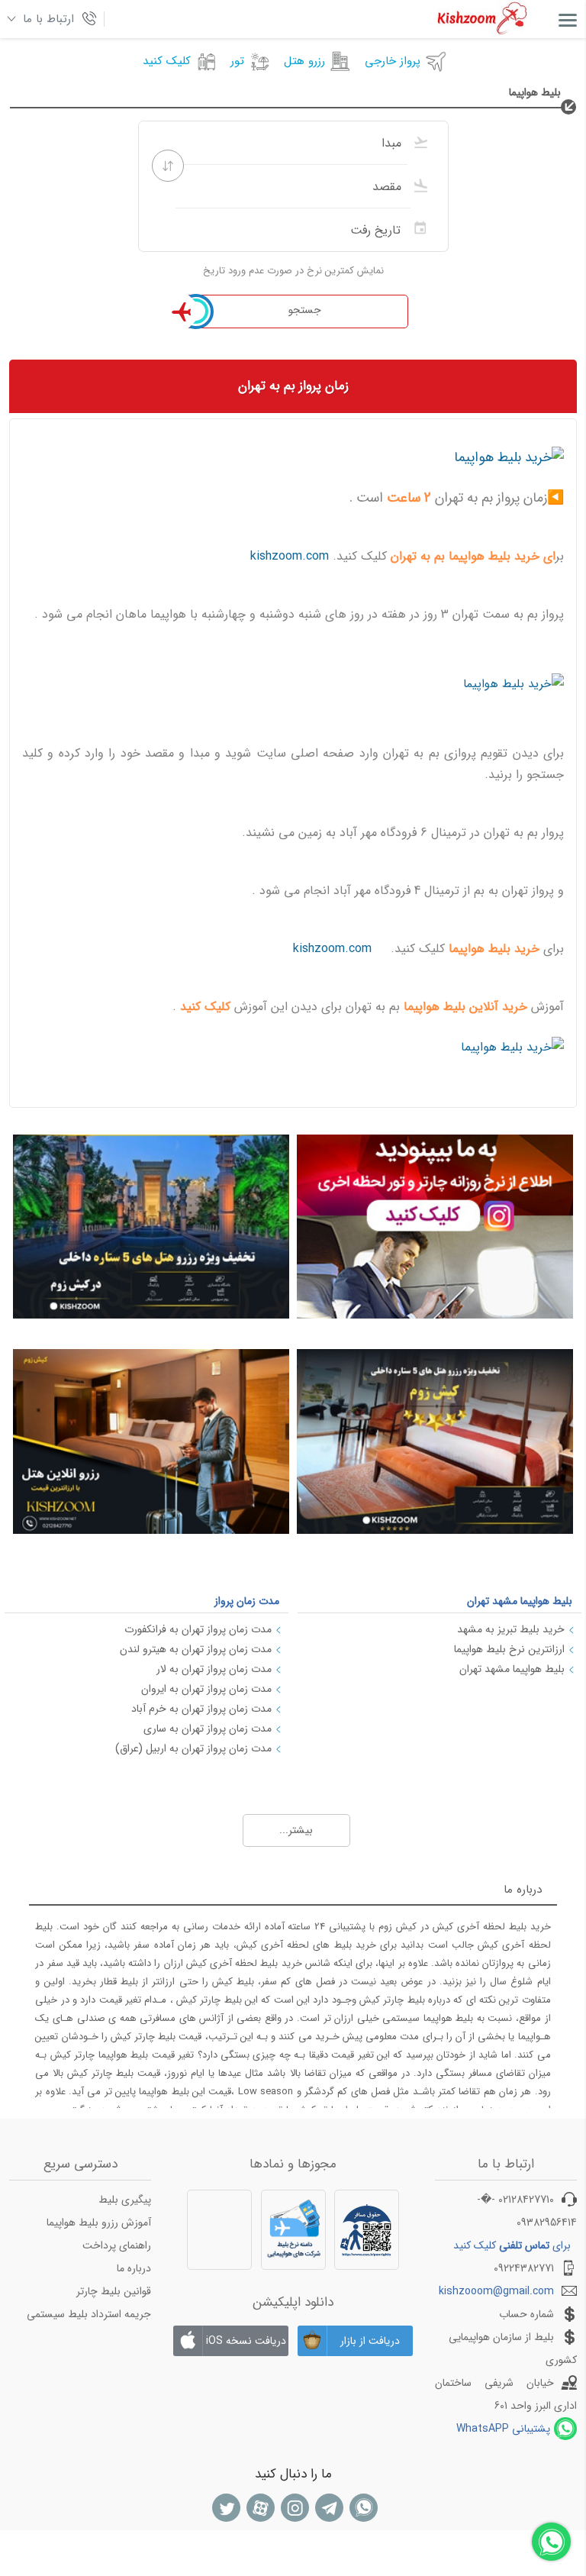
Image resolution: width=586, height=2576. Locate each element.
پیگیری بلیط (125, 2200)
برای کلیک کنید (512, 2245)
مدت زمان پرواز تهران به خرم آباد (201, 1709)
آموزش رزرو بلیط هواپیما (99, 2223)
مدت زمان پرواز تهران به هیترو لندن (196, 1649)
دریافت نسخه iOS (246, 2341)
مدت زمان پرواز (247, 1601)
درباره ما (134, 2268)
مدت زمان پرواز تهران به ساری (208, 1729)
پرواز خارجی (393, 61)
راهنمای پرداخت (117, 2245)
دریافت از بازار (370, 2341)
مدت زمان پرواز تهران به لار (214, 1669)
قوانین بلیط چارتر (114, 2291)
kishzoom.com (290, 556)
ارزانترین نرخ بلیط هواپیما (509, 1649)
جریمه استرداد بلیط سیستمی (89, 2314)
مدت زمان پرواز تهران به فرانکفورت (198, 1629)
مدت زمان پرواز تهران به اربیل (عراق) (193, 1748)
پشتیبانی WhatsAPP (503, 2429)
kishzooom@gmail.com (496, 2291)
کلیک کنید (167, 61)
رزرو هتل (304, 61)
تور (237, 61)
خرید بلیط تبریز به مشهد (511, 1629)
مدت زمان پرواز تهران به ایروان (206, 1689)
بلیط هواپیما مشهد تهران (520, 1601)
